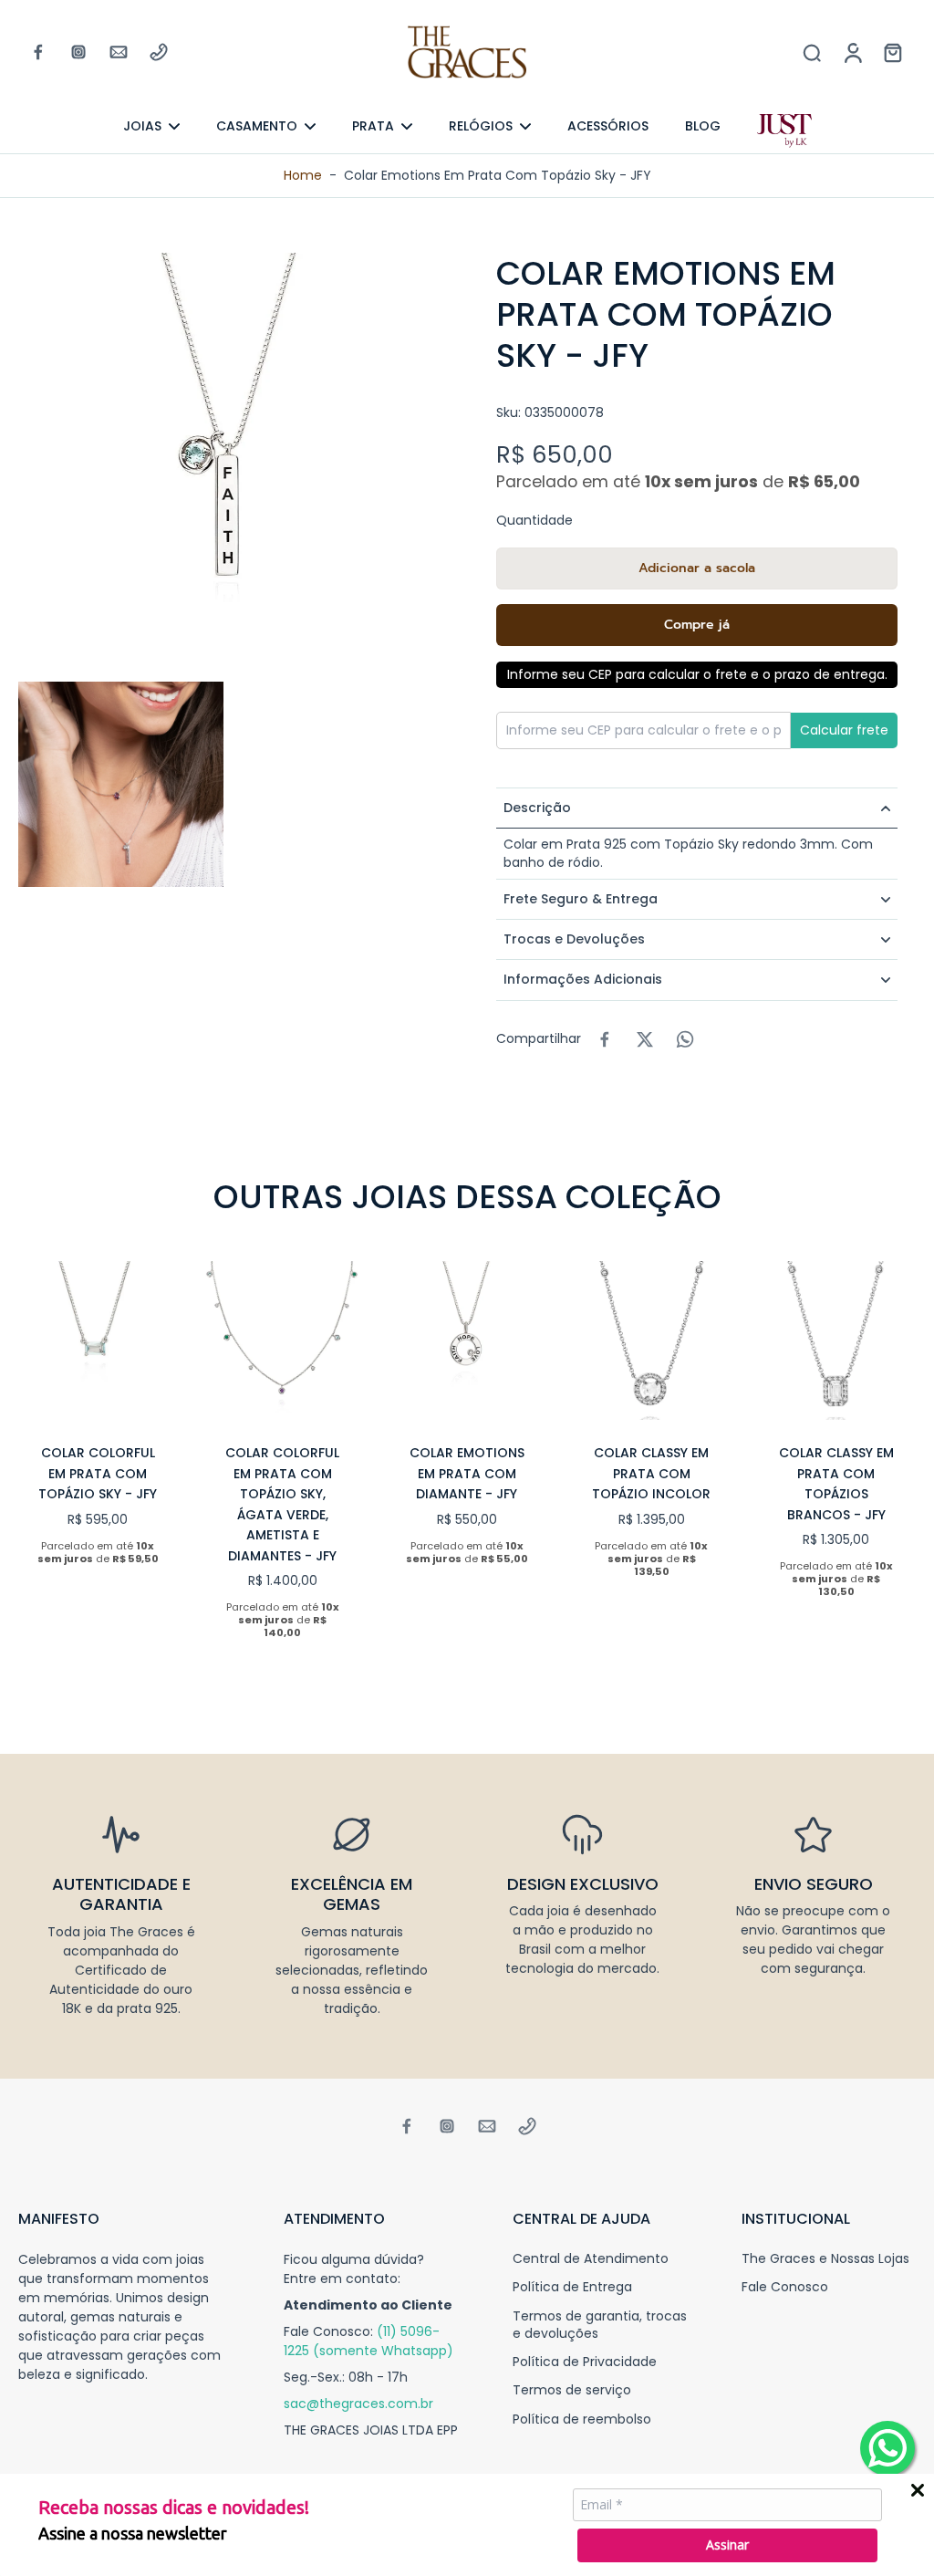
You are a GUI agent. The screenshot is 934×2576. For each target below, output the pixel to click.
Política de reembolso (582, 2420)
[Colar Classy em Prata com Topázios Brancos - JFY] (836, 1340)
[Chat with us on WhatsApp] (887, 2448)
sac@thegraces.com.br (358, 2404)
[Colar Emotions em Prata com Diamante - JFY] (467, 1340)
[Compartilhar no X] (645, 1039)
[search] (812, 52)
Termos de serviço (572, 2390)
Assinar (727, 2545)
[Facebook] (38, 52)
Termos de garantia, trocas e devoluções (600, 2325)
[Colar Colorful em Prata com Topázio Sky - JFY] (98, 1340)
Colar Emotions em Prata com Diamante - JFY (467, 1473)
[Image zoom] (228, 463)
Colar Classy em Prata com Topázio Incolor (651, 1473)
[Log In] (852, 52)
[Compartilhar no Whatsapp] (685, 1039)
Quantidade (534, 520)
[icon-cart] (892, 52)
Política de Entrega (572, 2287)
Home (303, 175)
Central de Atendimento (591, 2259)
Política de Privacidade (585, 2362)
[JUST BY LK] (784, 131)
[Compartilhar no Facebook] (605, 1039)
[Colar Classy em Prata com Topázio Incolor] (651, 1340)
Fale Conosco (785, 2287)
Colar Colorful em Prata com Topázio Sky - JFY (98, 1473)
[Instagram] (78, 52)
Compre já (697, 625)
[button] (697, 568)
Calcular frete (844, 730)
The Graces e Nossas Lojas (825, 2259)
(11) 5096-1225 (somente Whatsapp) (368, 2341)
